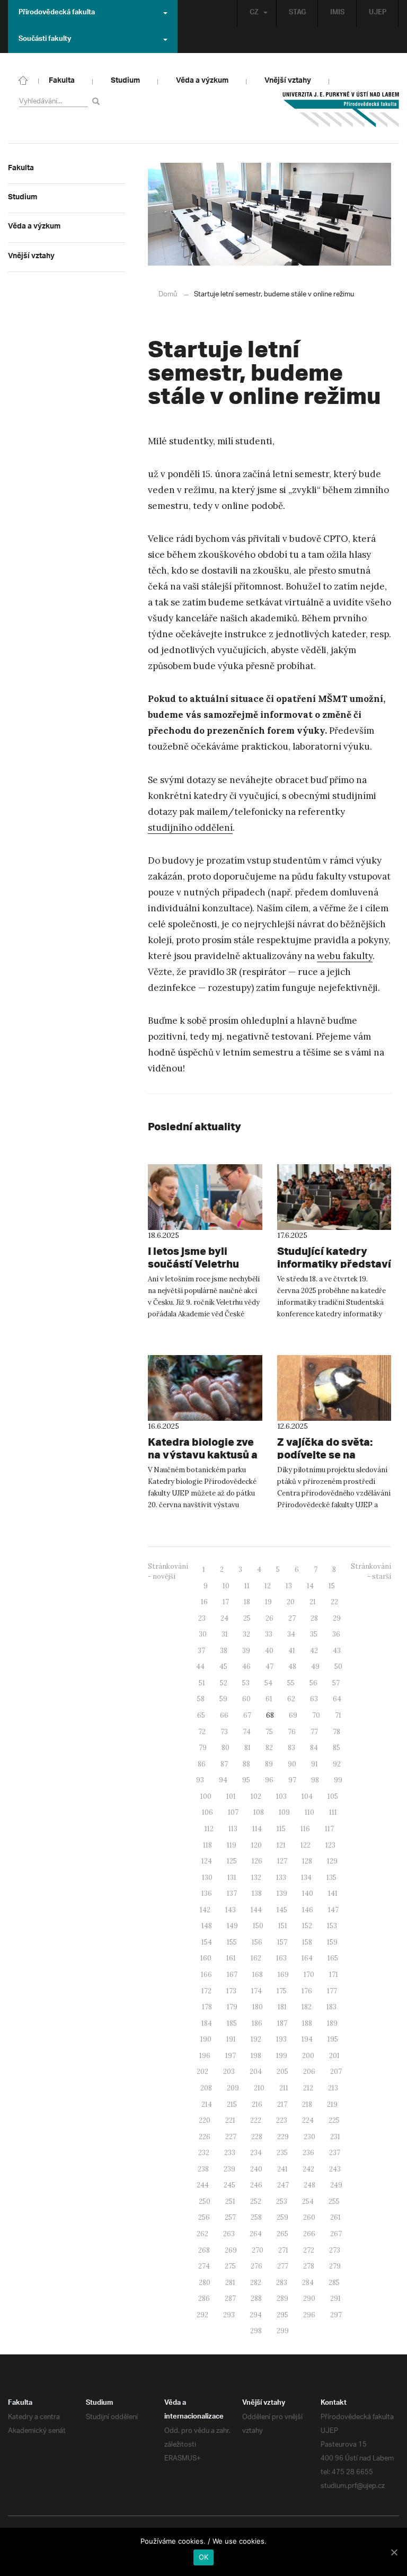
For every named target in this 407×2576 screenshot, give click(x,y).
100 (206, 1796)
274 (204, 2266)
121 (281, 1845)
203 (229, 2072)
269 (231, 2250)
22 (334, 1602)
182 (307, 2007)
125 (232, 1861)
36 (336, 1634)
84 (314, 1748)
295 (282, 2315)
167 (232, 1975)
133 (281, 1878)
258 (256, 2217)
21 (313, 1602)
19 (268, 1602)
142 (205, 1910)
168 (258, 1975)
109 (284, 1812)
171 (334, 1975)
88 (246, 1764)
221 (230, 2120)
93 (200, 1780)
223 (282, 2120)
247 (283, 2185)
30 (203, 1634)
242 (308, 2169)
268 (204, 2250)
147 (333, 1910)
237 (335, 2153)
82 (269, 1748)
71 (338, 1715)
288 (256, 2298)
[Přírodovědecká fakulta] (23, 80)
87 (224, 1764)
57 (336, 1683)
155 (232, 1942)
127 (282, 1861)
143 (231, 1910)
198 (256, 2056)
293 (229, 2315)
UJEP (378, 13)
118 (207, 1845)
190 (206, 2039)
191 (231, 2039)
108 (259, 1812)
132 (256, 1878)
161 (231, 1958)
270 (258, 2250)
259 (282, 2217)
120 (256, 1845)
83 (291, 1748)
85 (337, 1748)
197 (231, 2056)
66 (224, 1715)
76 (292, 1732)
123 (330, 1845)
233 (230, 2153)
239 (229, 2169)
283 (282, 2283)
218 (307, 2104)
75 (269, 1732)
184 (207, 2023)
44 (200, 1667)
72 (202, 1732)
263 (229, 2234)
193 (281, 2039)
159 (332, 1942)
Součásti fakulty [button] (45, 40)
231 (335, 2137)
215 (232, 2104)
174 (256, 1991)
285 (334, 2283)
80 (225, 1748)
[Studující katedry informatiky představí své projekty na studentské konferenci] (334, 1197)
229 (283, 2137)
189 (332, 2023)
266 (309, 2234)
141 (333, 1893)
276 (256, 2266)
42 (314, 1651)
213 (333, 2088)
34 (291, 1634)
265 (282, 2234)
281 (230, 2283)
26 (269, 1618)
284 (308, 2283)
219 (332, 2104)
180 (258, 2007)
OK (204, 2557)
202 (202, 2072)
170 (309, 1975)
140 (308, 1893)
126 (257, 1861)
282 (256, 2283)
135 (331, 1878)
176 (307, 1991)
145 (282, 1910)
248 (309, 2185)
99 (338, 1780)
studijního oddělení (190, 828)
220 (205, 2120)
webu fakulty (345, 956)
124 (207, 1861)
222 (256, 2120)
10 (226, 1586)
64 (337, 1699)
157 (282, 1942)
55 (291, 1683)
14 (310, 1586)
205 (282, 2072)
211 (284, 2088)
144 (256, 1910)
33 (269, 1634)
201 (334, 2056)
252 (256, 2201)
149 (232, 1926)
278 (309, 2266)
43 (337, 1651)
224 (308, 2120)
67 (247, 1715)
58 (201, 1699)
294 (256, 2315)
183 (331, 2007)
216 (257, 2104)
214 (207, 2104)
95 (246, 1780)
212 (308, 2088)
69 (293, 1715)
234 (256, 2153)
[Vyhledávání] (98, 101)
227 (231, 2137)
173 (231, 1991)
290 (309, 2298)
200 (308, 2056)
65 (201, 1715)
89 (269, 1764)
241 (282, 2169)
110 (309, 1812)
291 (335, 2298)
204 (256, 2072)
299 (283, 2331)
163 (281, 1958)
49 (315, 1667)
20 (291, 1602)
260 (309, 2217)
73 (224, 1732)
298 (256, 2331)
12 (268, 1586)
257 (230, 2217)
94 (223, 1780)
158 (307, 1942)
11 (247, 1586)
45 (223, 1667)
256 (204, 2217)
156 (257, 1942)
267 (336, 2234)
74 (247, 1732)
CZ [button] (254, 13)
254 (308, 2201)
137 (232, 1893)
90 (292, 1764)
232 (204, 2153)
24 (224, 1618)
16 (204, 1602)
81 (247, 1748)
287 (230, 2298)
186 (257, 2023)
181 (282, 2007)
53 (246, 1683)
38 (224, 1651)
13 (289, 1586)
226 (205, 2137)
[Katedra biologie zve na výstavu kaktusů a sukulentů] (205, 1388)
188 (307, 2023)
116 (305, 1829)
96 (269, 1780)
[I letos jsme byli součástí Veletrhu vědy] (205, 1197)
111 (333, 1812)
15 (332, 1586)
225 (334, 2120)
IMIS (337, 13)
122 (306, 1845)
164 (307, 1958)
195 (333, 2039)
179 (232, 2007)
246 (256, 2185)
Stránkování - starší (371, 1571)
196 (205, 2056)
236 (308, 2153)
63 (314, 1699)
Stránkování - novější (168, 1571)
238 (203, 2169)
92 (337, 1764)
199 (282, 2056)
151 (283, 1926)
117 (329, 1829)
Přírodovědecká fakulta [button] (57, 13)
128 (307, 1861)
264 (256, 2234)
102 (256, 1796)
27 (292, 1618)
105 (333, 1796)
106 (207, 1812)
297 (336, 2315)
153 (332, 1926)
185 (232, 2023)
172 (206, 1991)
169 (283, 1975)
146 (308, 1910)
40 (269, 1651)
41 (292, 1651)
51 (202, 1683)
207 (336, 2072)
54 (268, 1683)
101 (231, 1796)
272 (309, 2250)
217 (282, 2104)
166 (206, 1975)
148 (207, 1926)
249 (336, 2185)
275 (230, 2266)
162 (256, 1958)
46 (246, 1667)
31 (225, 1634)
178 (207, 2007)
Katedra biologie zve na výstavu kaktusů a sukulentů (203, 1454)
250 (205, 2201)
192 (256, 2039)
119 (232, 1845)
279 (335, 2266)
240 (256, 2169)
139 (282, 1893)
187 (282, 2023)
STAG (297, 13)
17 (226, 1602)
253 (282, 2201)
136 (207, 1893)
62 (291, 1699)
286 (204, 2298)
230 (309, 2137)
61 (269, 1699)
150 (258, 1926)
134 (306, 1878)
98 (315, 1780)
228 (257, 2137)
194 (307, 2039)
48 (292, 1667)
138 (257, 1893)
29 (337, 1618)
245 (229, 2185)
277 (283, 2266)
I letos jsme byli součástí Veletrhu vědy (193, 1264)
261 (335, 2217)
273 (335, 2250)
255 (334, 2201)
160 (206, 1958)
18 (247, 1602)
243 (335, 2169)
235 (282, 2153)
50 (338, 1667)
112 (209, 1829)
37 (201, 1651)
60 (246, 1699)
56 (313, 1683)
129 (332, 1861)
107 (233, 1812)
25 (247, 1618)
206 (309, 2072)
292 (202, 2315)
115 (281, 1829)
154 (207, 1942)
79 (203, 1748)
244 (203, 2185)
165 (333, 1958)
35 (314, 1634)
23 (202, 1618)
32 (246, 1634)
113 (233, 1829)
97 (292, 1780)
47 (269, 1667)
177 (332, 1991)
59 (223, 1699)
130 (207, 1878)
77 (314, 1732)
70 (316, 1715)
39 (246, 1651)
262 (202, 2234)
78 (337, 1732)
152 (307, 1926)
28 (314, 1618)
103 (281, 1796)
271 (283, 2250)
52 (224, 1683)
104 (307, 1796)
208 (206, 2088)
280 (205, 2283)
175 (282, 1991)
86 (202, 1764)
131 (232, 1878)
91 (315, 1764)
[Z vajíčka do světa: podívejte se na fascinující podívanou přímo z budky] (334, 1388)
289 (282, 2298)
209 (233, 2088)
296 (309, 2315)
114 (257, 1829)
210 (259, 2088)
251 (230, 2201)
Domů (168, 294)
